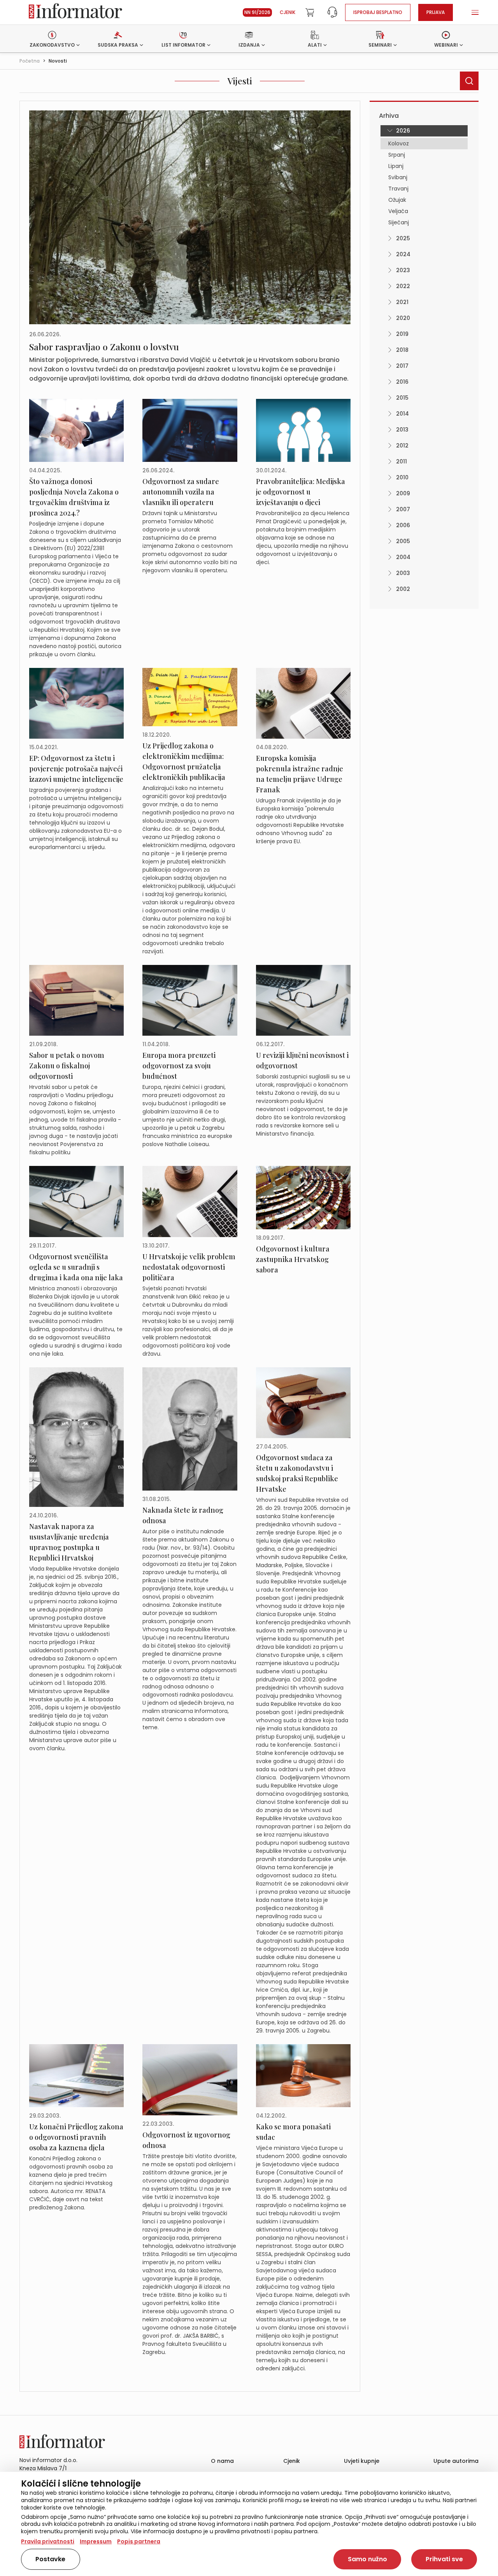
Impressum (96, 2541)
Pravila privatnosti (48, 2541)
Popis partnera (139, 2541)
